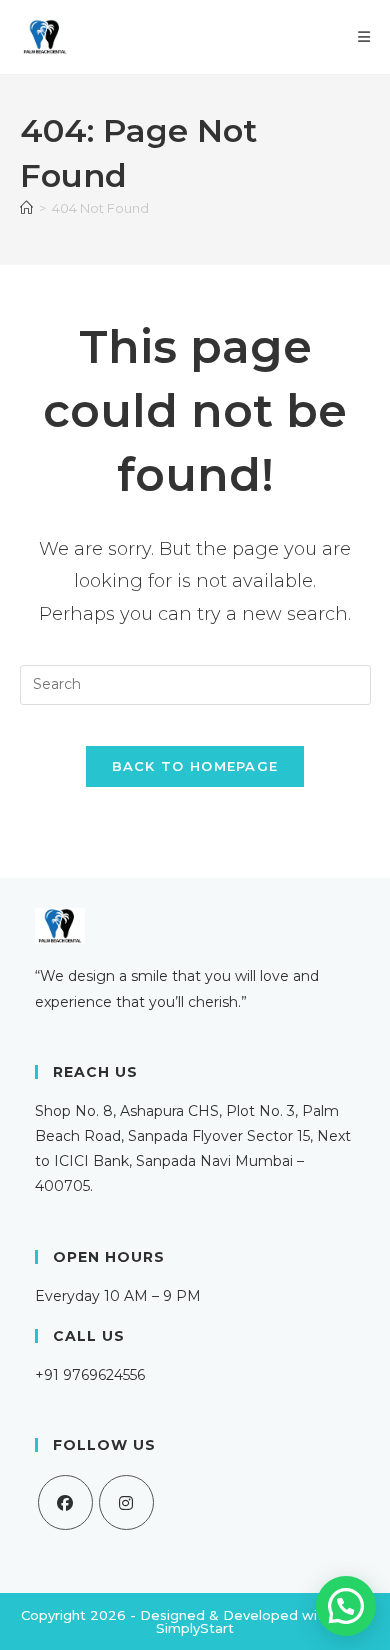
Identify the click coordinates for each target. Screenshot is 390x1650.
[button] (346, 1606)
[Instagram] (126, 1502)
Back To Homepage (195, 766)
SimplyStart (195, 1628)
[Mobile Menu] (364, 37)
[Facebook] (65, 1502)
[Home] (26, 208)
